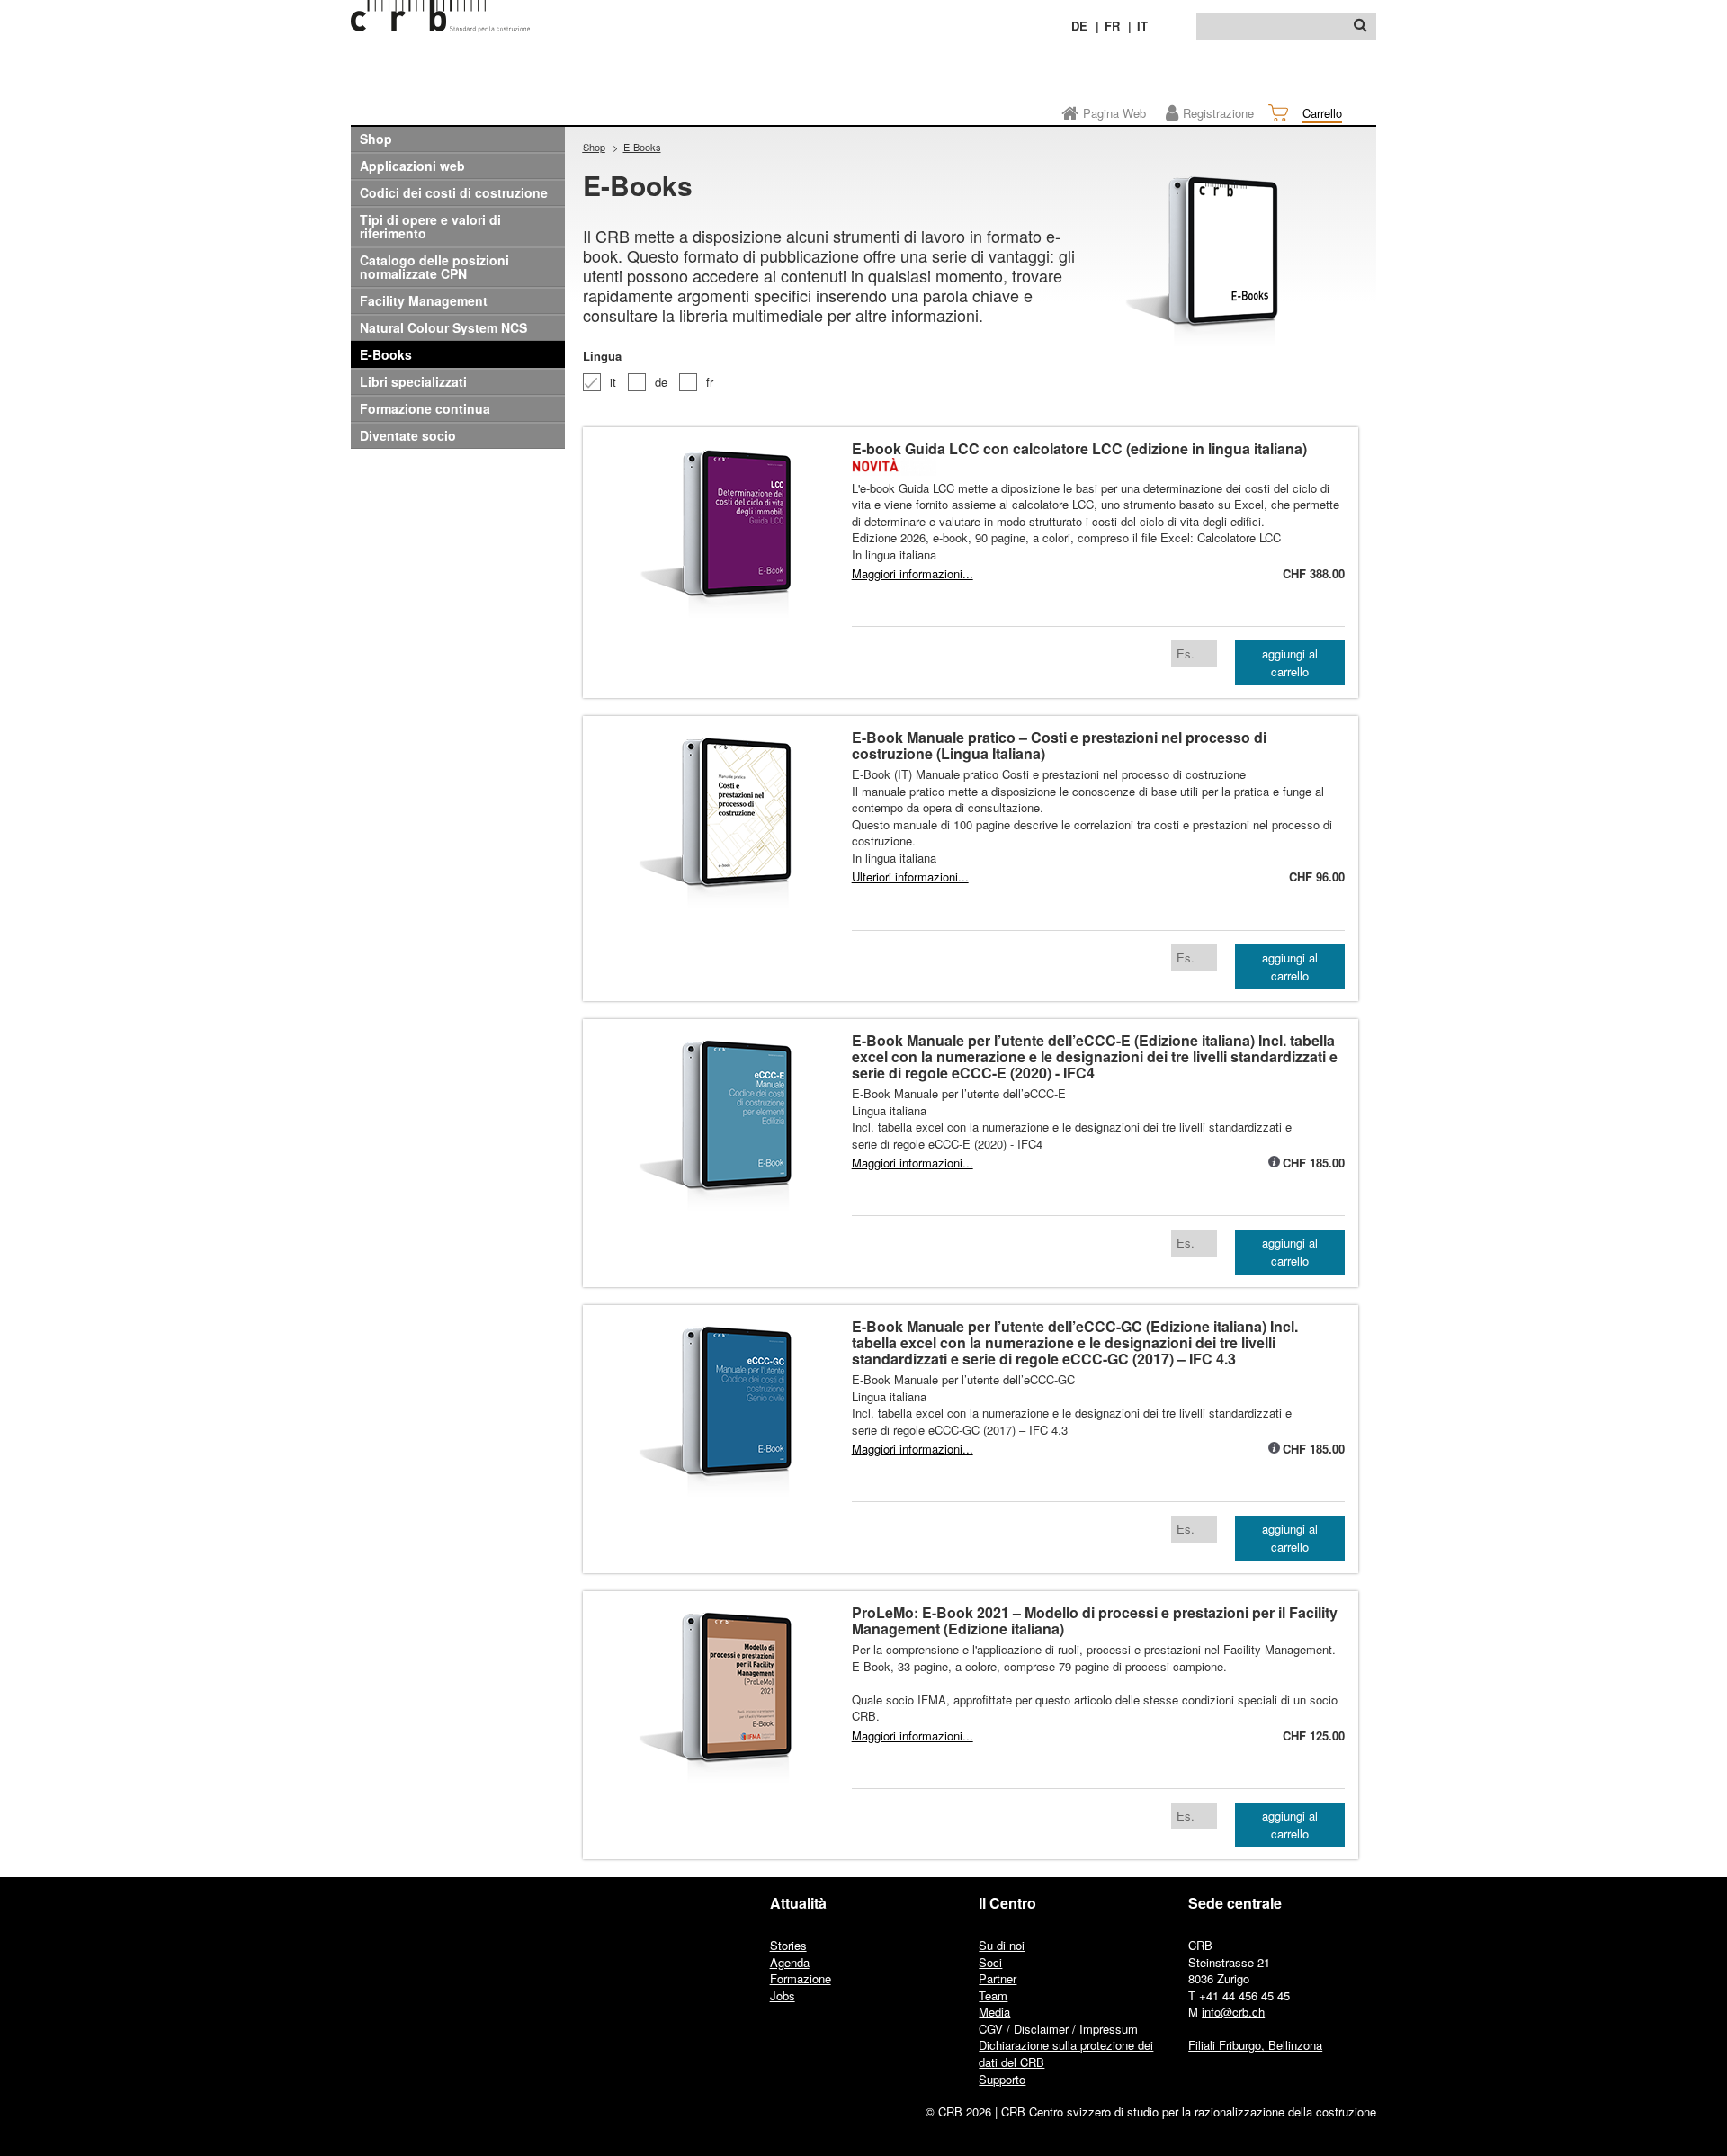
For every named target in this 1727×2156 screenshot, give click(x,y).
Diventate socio (408, 435)
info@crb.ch (1233, 2012)
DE (1079, 26)
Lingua (602, 356)
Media (994, 2012)
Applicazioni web (412, 166)
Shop (376, 139)
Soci (990, 1962)
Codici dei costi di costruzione (454, 192)
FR (1112, 26)
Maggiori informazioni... (913, 574)
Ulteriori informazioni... (910, 877)
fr (710, 382)
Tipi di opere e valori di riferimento (430, 226)
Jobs (783, 1995)
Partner (998, 1978)
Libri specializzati (413, 381)
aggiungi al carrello (1290, 662)
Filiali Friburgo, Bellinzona (1255, 2045)
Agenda (790, 1962)
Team (993, 1995)
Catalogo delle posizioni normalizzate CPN (434, 267)
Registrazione (1218, 113)
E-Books (386, 354)
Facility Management (424, 300)
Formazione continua (425, 408)
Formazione (801, 1978)
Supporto (1002, 2079)
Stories (788, 1945)
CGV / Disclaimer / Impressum (1058, 2029)
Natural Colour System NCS (443, 327)
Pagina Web (1114, 113)
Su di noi (1002, 1945)
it (613, 382)
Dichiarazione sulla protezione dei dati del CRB (1066, 2053)
